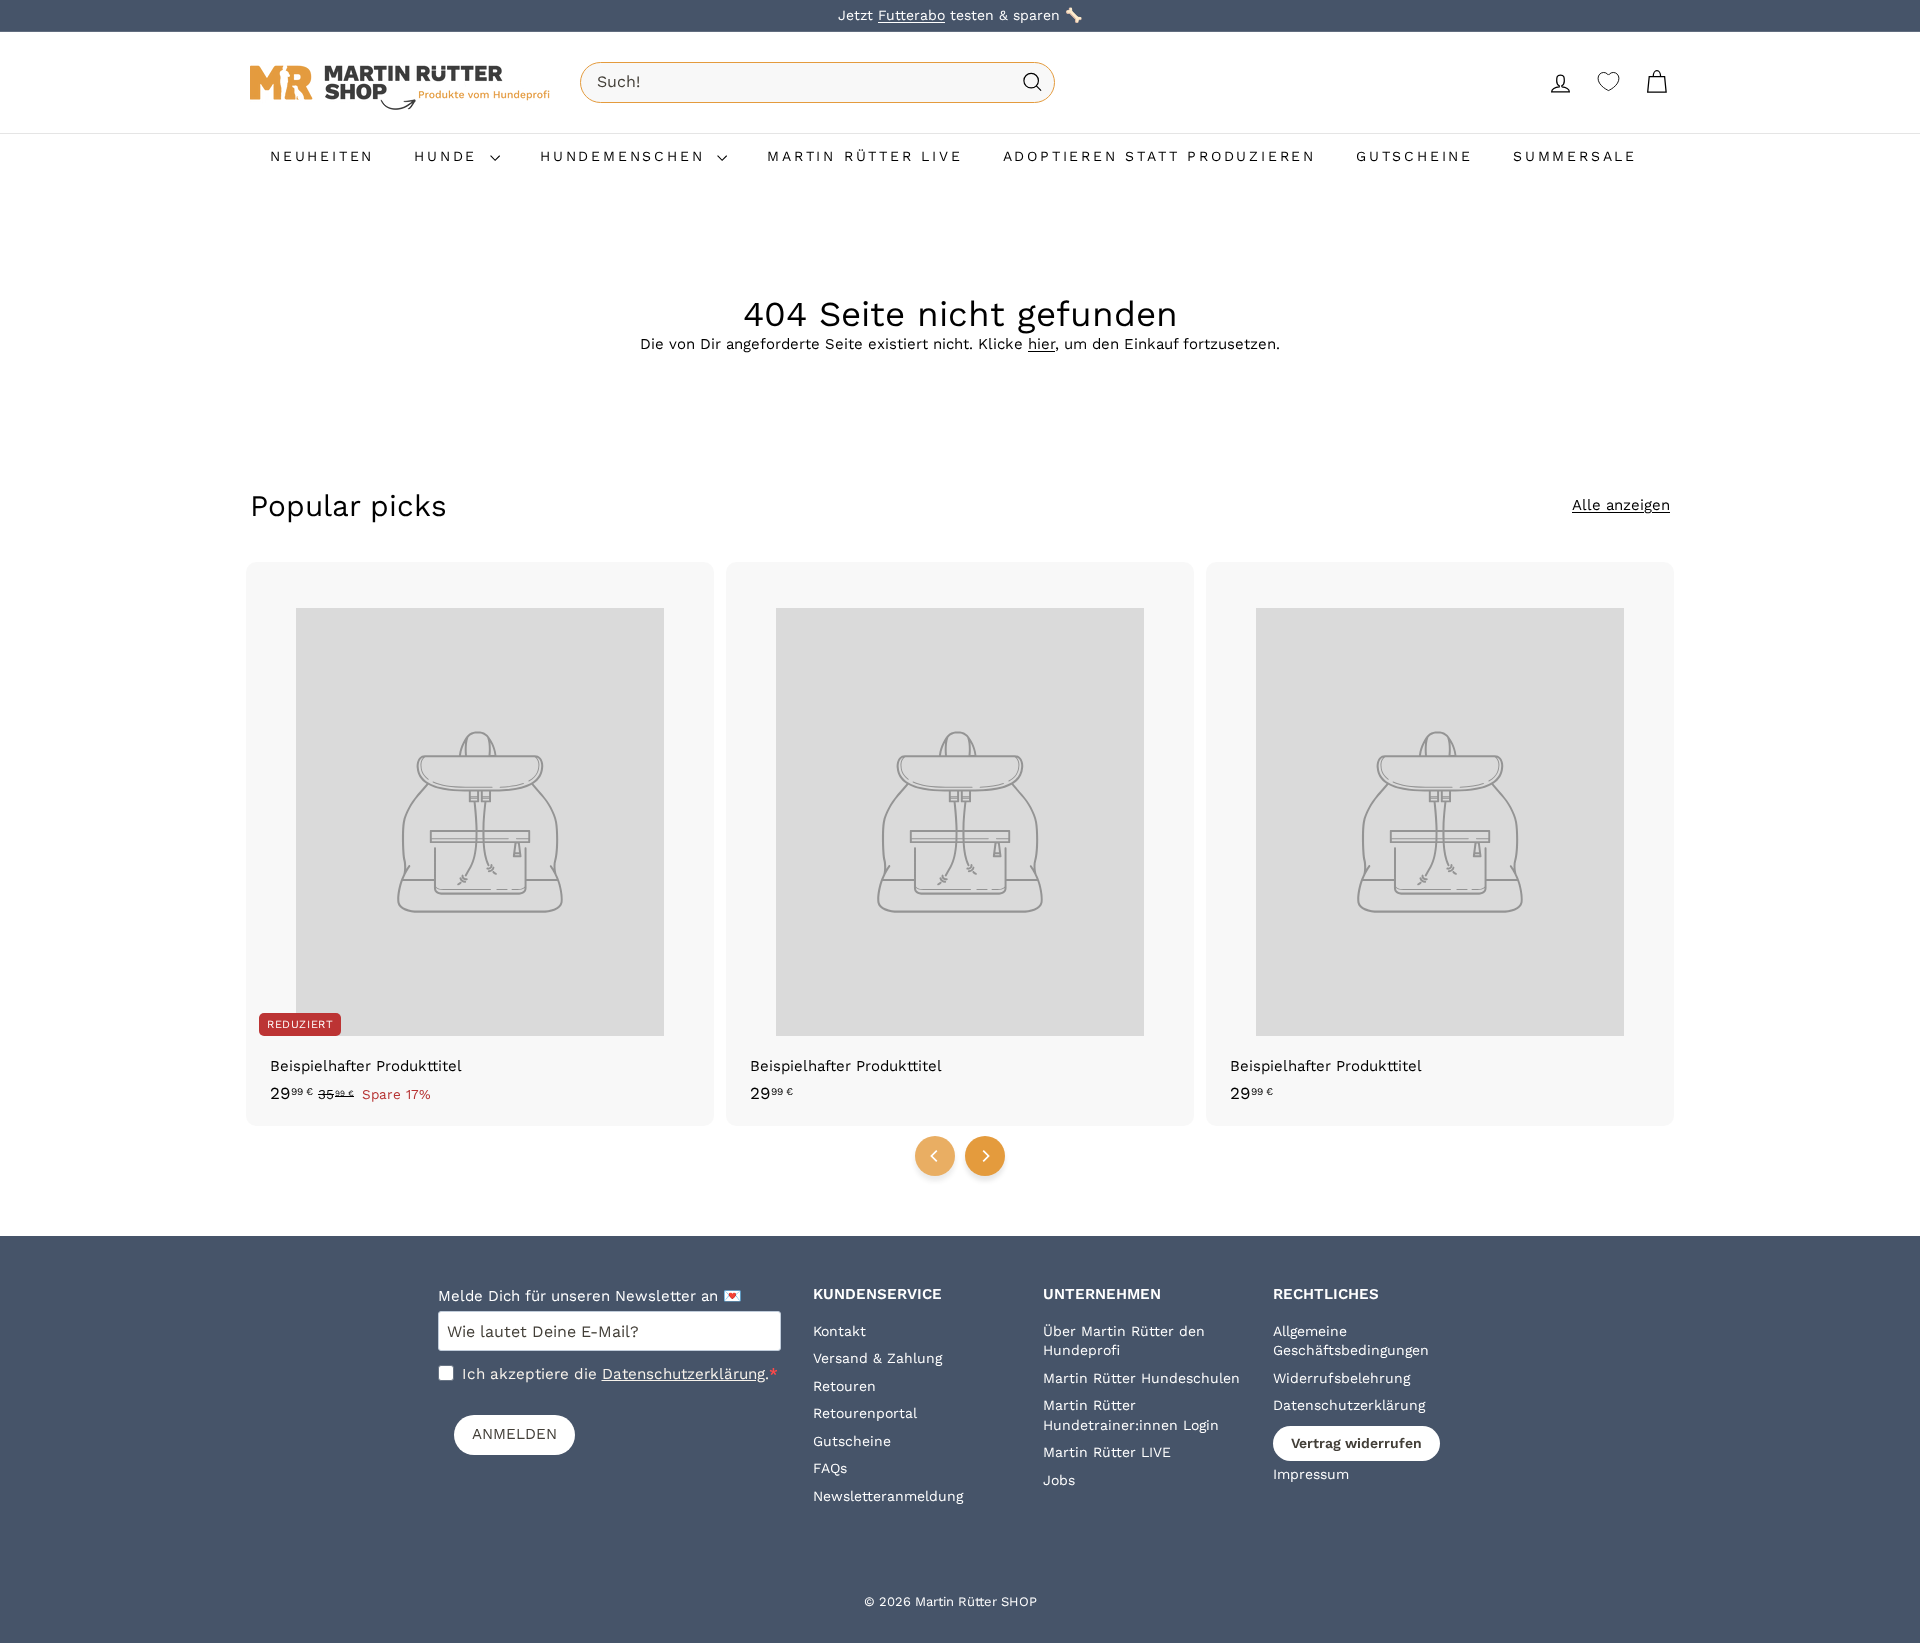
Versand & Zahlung (877, 1358)
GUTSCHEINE (1414, 156)
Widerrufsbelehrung (1341, 1378)
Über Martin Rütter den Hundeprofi (1124, 1341)
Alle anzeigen (1621, 505)
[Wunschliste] (1608, 81)
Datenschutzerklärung (683, 1374)
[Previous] (935, 1156)
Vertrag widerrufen (1356, 1443)
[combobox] (817, 82)
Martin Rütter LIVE (1107, 1452)
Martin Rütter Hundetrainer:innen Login (1131, 1415)
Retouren (844, 1386)
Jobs (1059, 1480)
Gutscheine (852, 1441)
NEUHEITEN (322, 156)
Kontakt (839, 1331)
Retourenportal (865, 1413)
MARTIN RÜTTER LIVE (864, 156)
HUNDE (449, 156)
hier (1041, 344)
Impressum (1311, 1474)
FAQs (830, 1468)
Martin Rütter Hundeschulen (1141, 1378)
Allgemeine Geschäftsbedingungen (1351, 1341)
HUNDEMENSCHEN (626, 156)
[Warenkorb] (1656, 82)
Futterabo (911, 15)
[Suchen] (1032, 82)
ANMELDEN (514, 1434)
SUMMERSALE (1575, 156)
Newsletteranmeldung (888, 1496)
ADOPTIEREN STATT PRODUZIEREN (1159, 156)
